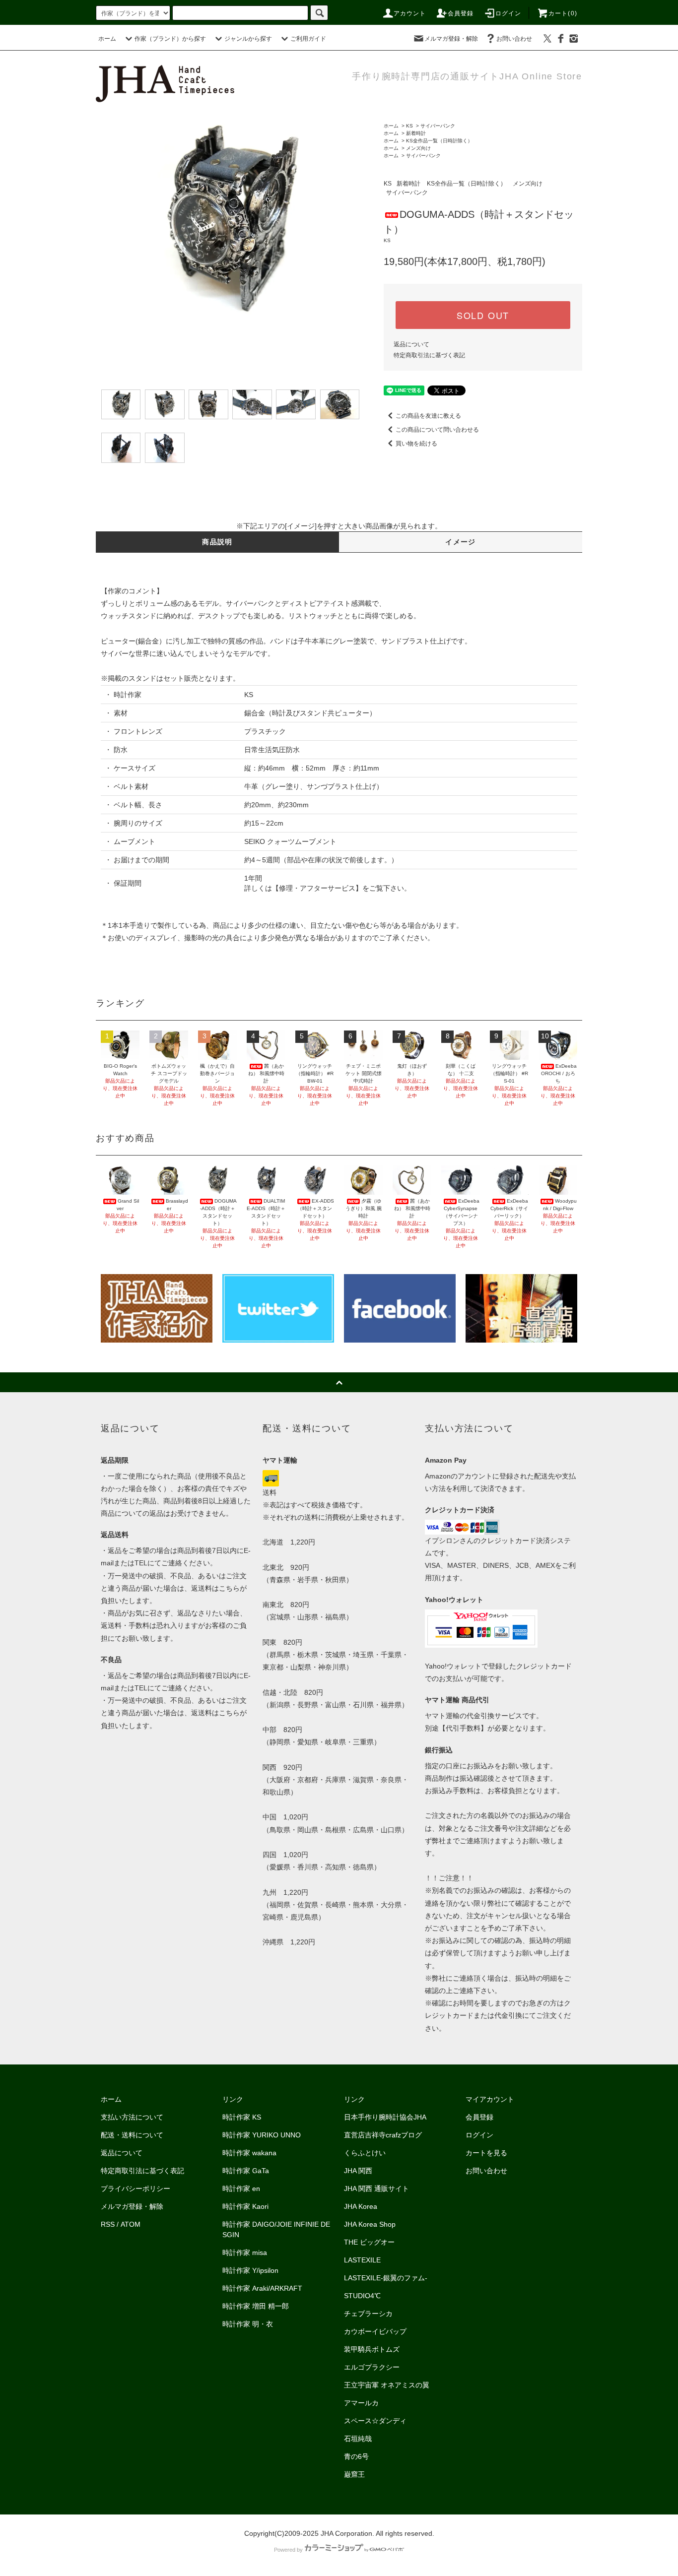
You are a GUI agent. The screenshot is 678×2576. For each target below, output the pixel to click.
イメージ (461, 542)
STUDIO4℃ (362, 2296)
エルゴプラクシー (372, 2367)
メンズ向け (418, 148)
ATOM (131, 2224)
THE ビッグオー (369, 2242)
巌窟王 (354, 2474)
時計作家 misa (245, 2253)
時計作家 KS (242, 2117)
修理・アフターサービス (317, 888)
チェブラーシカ (368, 2314)
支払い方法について (132, 2117)
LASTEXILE (362, 2260)
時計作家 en (241, 2189)
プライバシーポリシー (136, 2189)
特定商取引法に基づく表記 (429, 355)
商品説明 (217, 542)
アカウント (410, 13)
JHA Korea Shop (370, 2224)
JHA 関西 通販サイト (376, 2189)
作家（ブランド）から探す (170, 39)
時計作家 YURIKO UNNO (262, 2135)
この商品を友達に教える (428, 416)
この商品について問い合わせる (437, 430)
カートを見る (486, 2153)
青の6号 (356, 2456)
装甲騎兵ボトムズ (372, 2349)
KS (409, 126)
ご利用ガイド (308, 39)
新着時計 (416, 133)
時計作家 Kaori (245, 2206)
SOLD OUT (483, 315)
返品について (411, 344)
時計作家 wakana (249, 2153)
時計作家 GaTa (246, 2171)
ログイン (508, 13)
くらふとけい (365, 2153)
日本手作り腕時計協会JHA (385, 2117)
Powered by (288, 2550)
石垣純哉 (358, 2439)
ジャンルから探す (248, 39)
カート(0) (563, 13)
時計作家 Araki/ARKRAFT (262, 2288)
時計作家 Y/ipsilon (250, 2270)
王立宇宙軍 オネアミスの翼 (387, 2385)
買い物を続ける (416, 444)
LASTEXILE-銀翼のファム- (386, 2278)
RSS (108, 2224)
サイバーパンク (438, 126)
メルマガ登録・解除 (451, 39)
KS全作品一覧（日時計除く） (439, 141)
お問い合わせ (514, 39)
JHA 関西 (358, 2171)
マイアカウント (490, 2099)
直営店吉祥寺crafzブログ (383, 2135)
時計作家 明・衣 (248, 2324)
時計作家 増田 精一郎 (256, 2306)
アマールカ (361, 2403)
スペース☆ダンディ (375, 2421)
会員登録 (461, 13)
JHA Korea (361, 2206)
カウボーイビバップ (375, 2331)
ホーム (107, 39)
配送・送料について (132, 2135)
